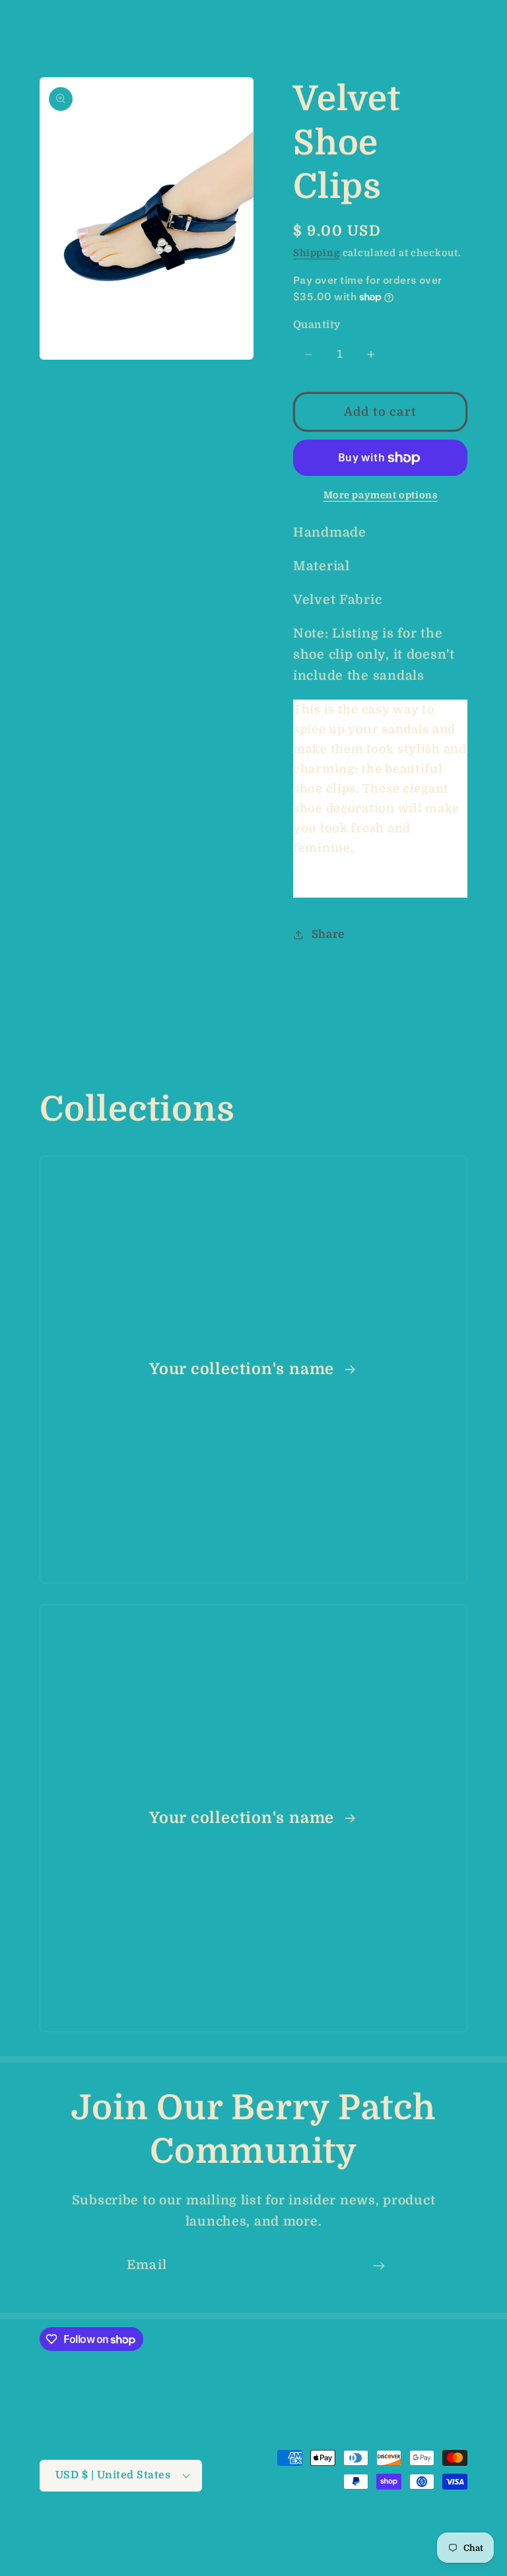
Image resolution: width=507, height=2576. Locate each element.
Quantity (317, 325)
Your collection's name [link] (244, 1369)
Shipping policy (317, 2544)
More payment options (381, 495)
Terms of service (225, 2544)
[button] (33, 27)
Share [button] (328, 934)
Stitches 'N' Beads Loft (151, 2529)
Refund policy (351, 2529)
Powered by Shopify (254, 2529)
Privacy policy (433, 2529)
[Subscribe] (379, 2266)
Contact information (419, 2544)
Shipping (317, 253)
